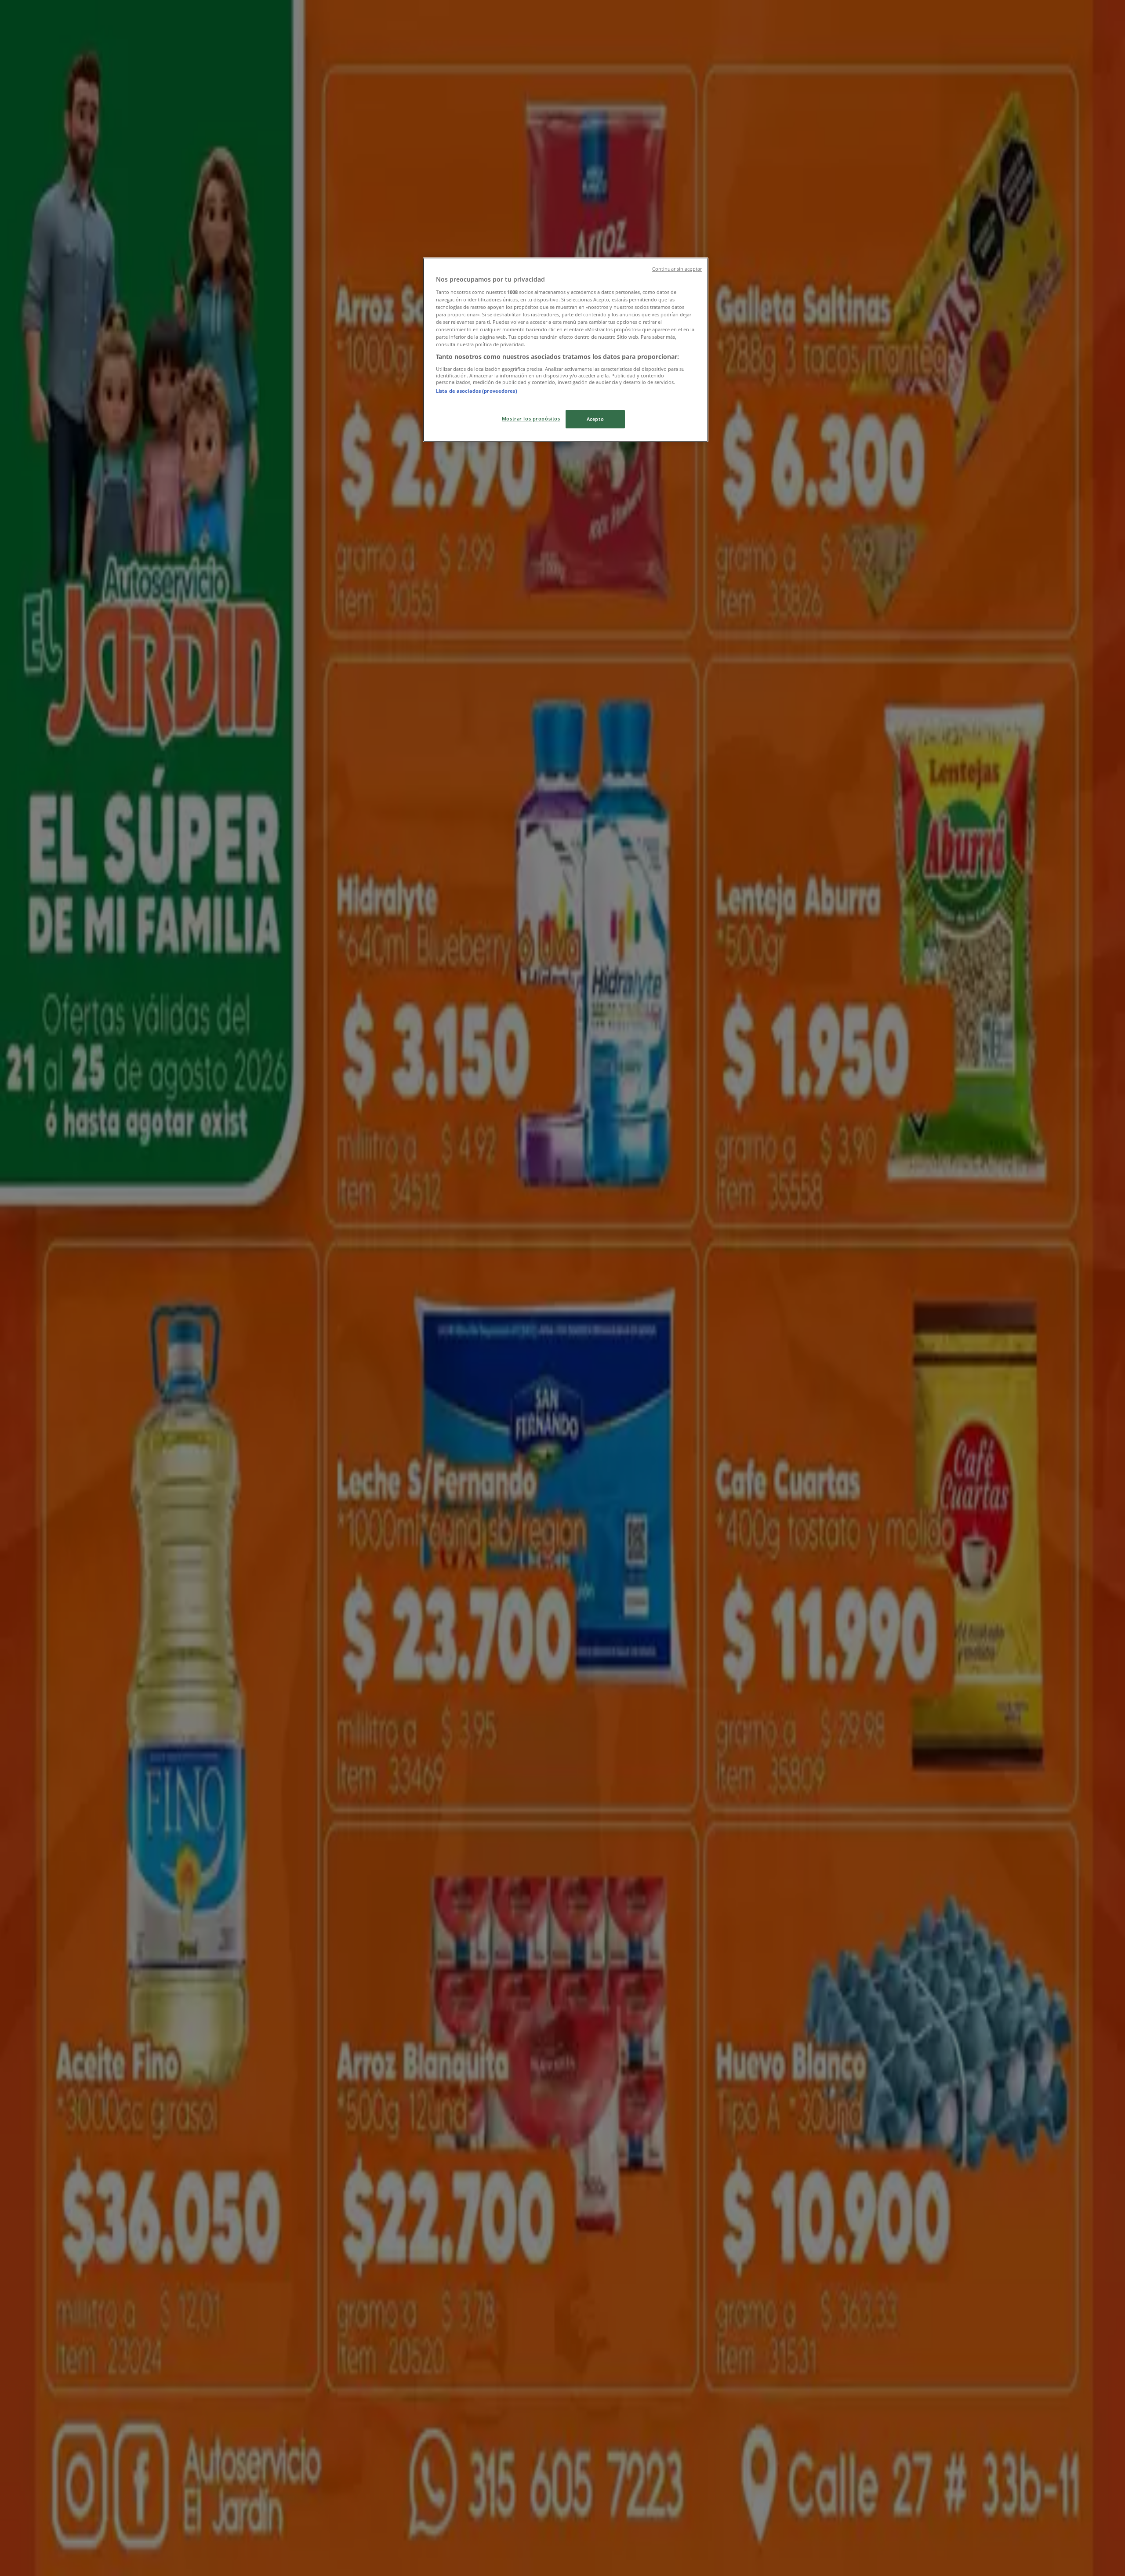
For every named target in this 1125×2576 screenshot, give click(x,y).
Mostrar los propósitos (531, 418)
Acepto (595, 419)
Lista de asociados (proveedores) (477, 391)
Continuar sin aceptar (677, 269)
